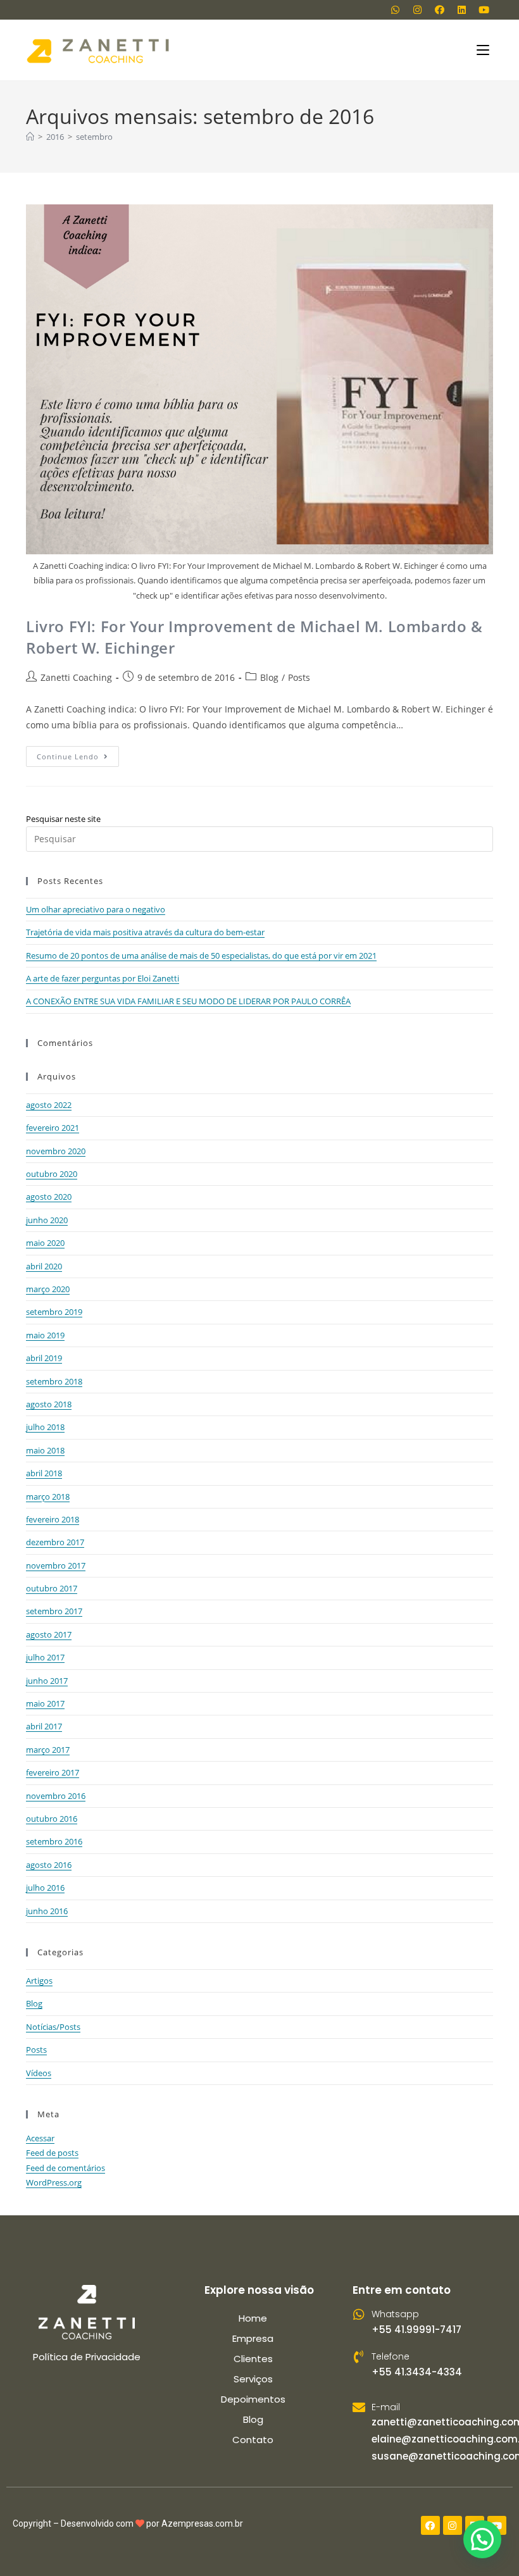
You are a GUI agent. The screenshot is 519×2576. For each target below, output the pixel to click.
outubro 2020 (52, 1174)
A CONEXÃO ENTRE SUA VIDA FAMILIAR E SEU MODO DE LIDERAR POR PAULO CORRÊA (188, 1001)
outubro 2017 (52, 1588)
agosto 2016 (49, 1865)
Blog (269, 677)
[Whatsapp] (395, 9)
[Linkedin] (461, 9)
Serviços (253, 2379)
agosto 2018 (49, 1404)
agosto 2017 (49, 1634)
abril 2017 (44, 1726)
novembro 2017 (56, 1565)
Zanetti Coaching (76, 677)
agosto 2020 (49, 1197)
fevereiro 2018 (53, 1519)
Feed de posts (52, 2153)
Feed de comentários (66, 2168)
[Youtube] (484, 9)
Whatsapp (395, 2314)
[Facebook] (439, 9)
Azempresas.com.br (202, 2523)
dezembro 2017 (55, 1542)
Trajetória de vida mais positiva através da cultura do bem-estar (145, 932)
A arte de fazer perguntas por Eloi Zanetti (103, 978)
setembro (94, 137)
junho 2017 (47, 1681)
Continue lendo (78, 754)
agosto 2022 (49, 1105)
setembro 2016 (54, 1841)
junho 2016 (47, 1911)
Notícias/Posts (53, 2027)
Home (253, 2318)
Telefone (391, 2356)
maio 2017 (45, 1703)
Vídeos (39, 2073)
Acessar (40, 2138)
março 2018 (48, 1496)
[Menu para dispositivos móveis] (485, 50)
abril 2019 (44, 1358)
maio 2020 (45, 1243)
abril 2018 (44, 1473)
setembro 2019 (54, 1312)
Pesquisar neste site (63, 819)
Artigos (39, 1981)
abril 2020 (44, 1266)
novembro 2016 (56, 1796)
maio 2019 (45, 1335)
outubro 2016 (52, 1819)
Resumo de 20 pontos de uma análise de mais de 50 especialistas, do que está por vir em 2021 (201, 955)
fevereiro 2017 (53, 1772)
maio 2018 (45, 1450)
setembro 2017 (54, 1611)
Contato (253, 2440)
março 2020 (48, 1289)
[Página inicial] (30, 137)
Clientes (253, 2359)
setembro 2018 (54, 1381)
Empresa (253, 2338)
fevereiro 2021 (53, 1128)
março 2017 (48, 1750)
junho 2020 (47, 1220)
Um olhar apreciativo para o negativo (96, 909)
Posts (299, 677)
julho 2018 (45, 1427)
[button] (482, 2539)
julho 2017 (45, 1657)
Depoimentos (253, 2399)
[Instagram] (417, 9)
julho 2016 (45, 1888)
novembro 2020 (56, 1151)
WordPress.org (54, 2182)
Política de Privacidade (87, 2357)
